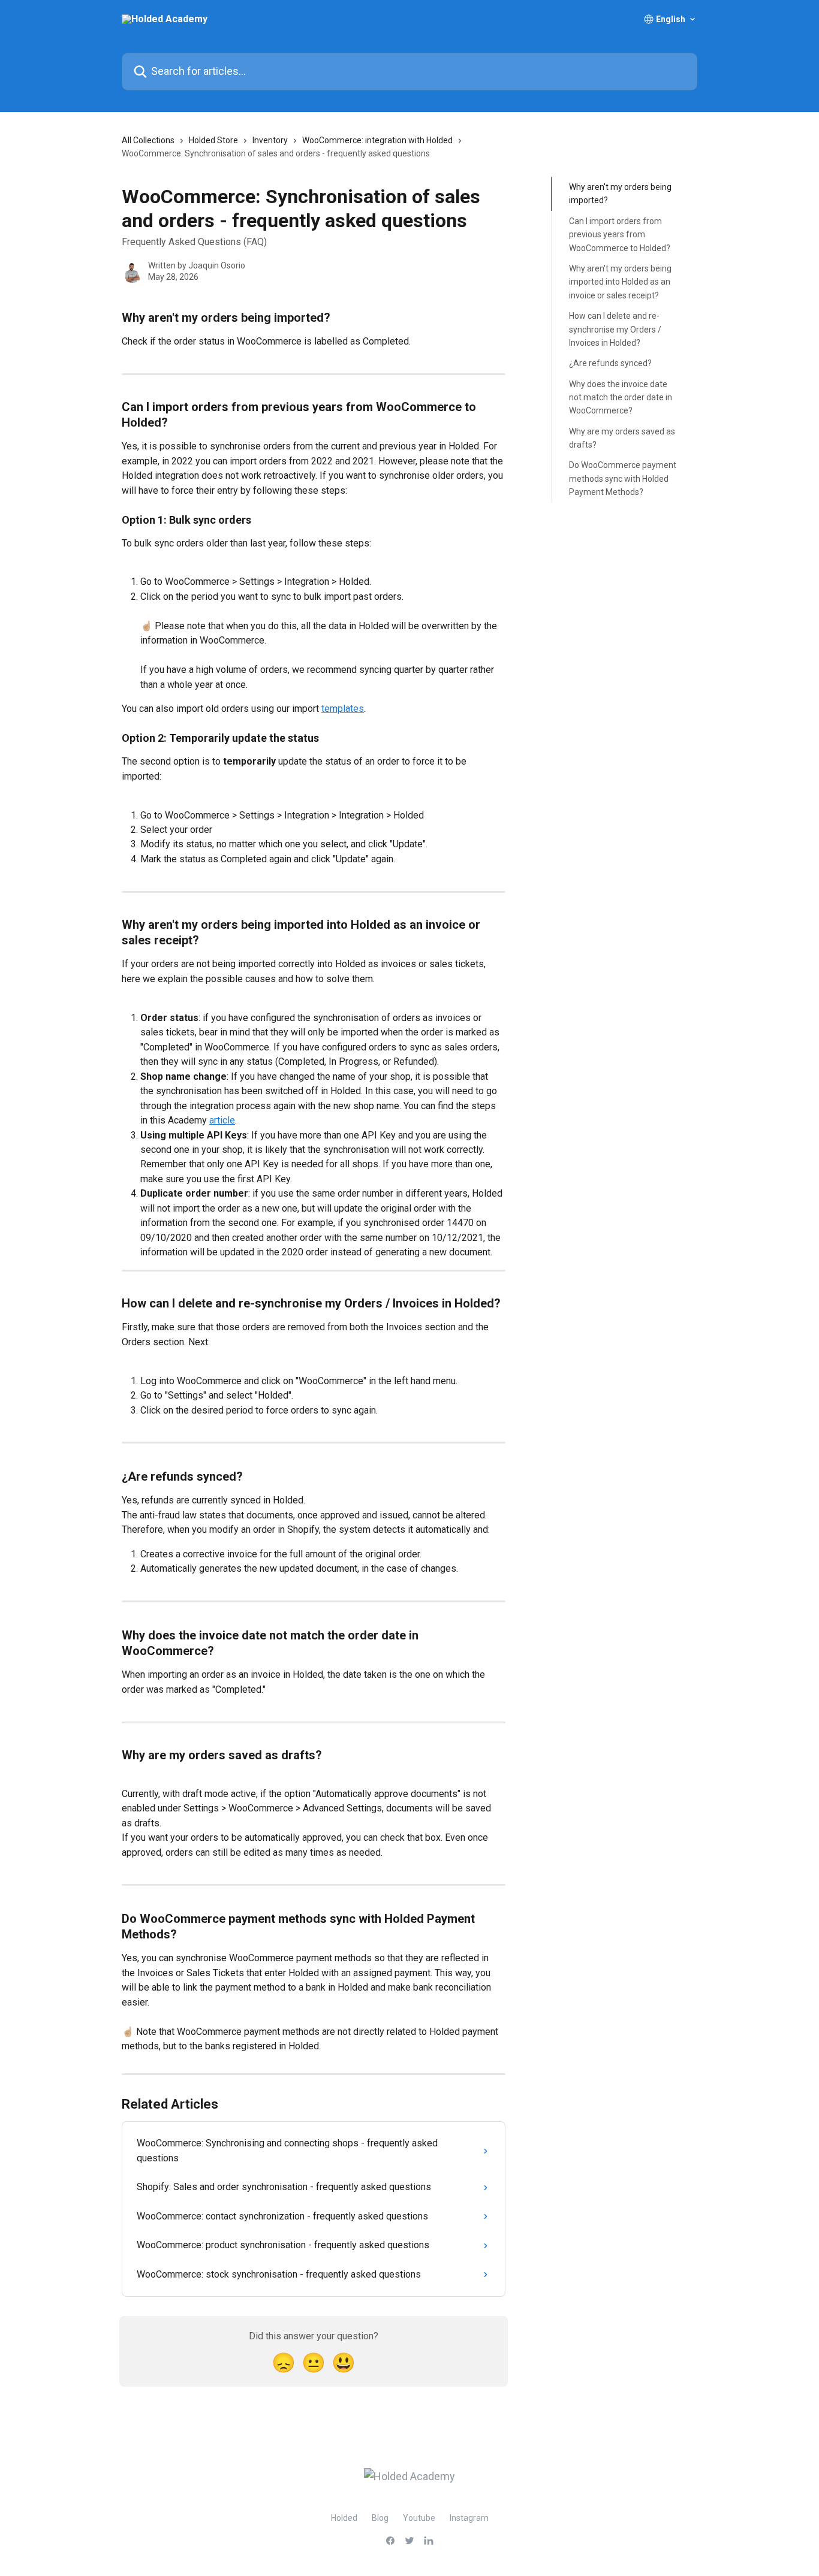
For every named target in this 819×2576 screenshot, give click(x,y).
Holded (344, 2518)
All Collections (148, 140)
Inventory (270, 140)
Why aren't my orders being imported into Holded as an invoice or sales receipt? (620, 282)
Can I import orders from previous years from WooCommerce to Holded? (620, 235)
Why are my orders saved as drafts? (622, 438)
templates (343, 709)
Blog (380, 2518)
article (222, 1120)
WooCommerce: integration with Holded (377, 140)
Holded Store (213, 140)
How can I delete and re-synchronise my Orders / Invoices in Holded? (615, 329)
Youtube (419, 2518)
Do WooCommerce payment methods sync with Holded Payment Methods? (623, 478)
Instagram (469, 2518)
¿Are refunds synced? (610, 363)
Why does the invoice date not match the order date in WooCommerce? (621, 397)
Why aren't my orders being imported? (620, 194)
